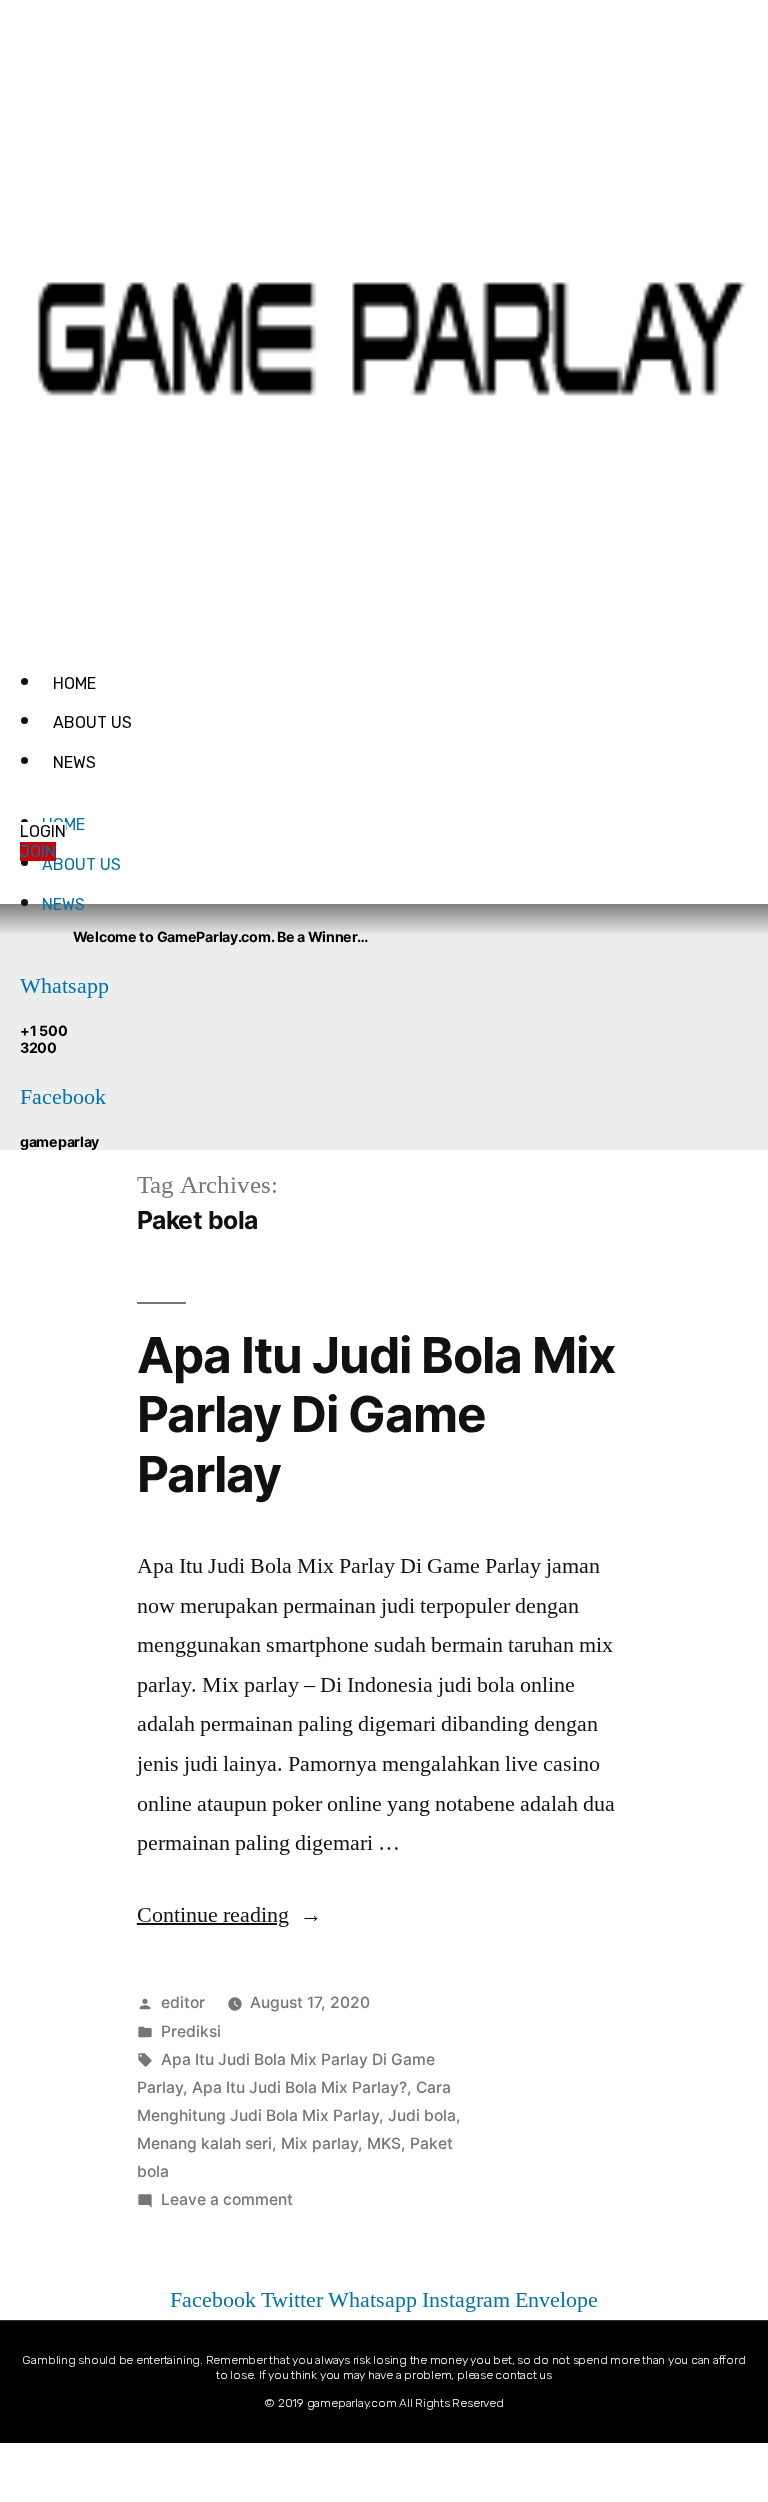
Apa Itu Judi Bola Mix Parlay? (299, 2087)
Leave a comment (227, 2199)
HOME (74, 683)
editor (183, 2002)
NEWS (74, 762)
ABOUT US (92, 722)
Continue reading (229, 1915)
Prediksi (191, 2031)
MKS (384, 2143)
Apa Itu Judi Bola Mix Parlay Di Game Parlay (376, 1414)
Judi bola (422, 2115)
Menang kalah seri (204, 2143)
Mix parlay (319, 2143)
